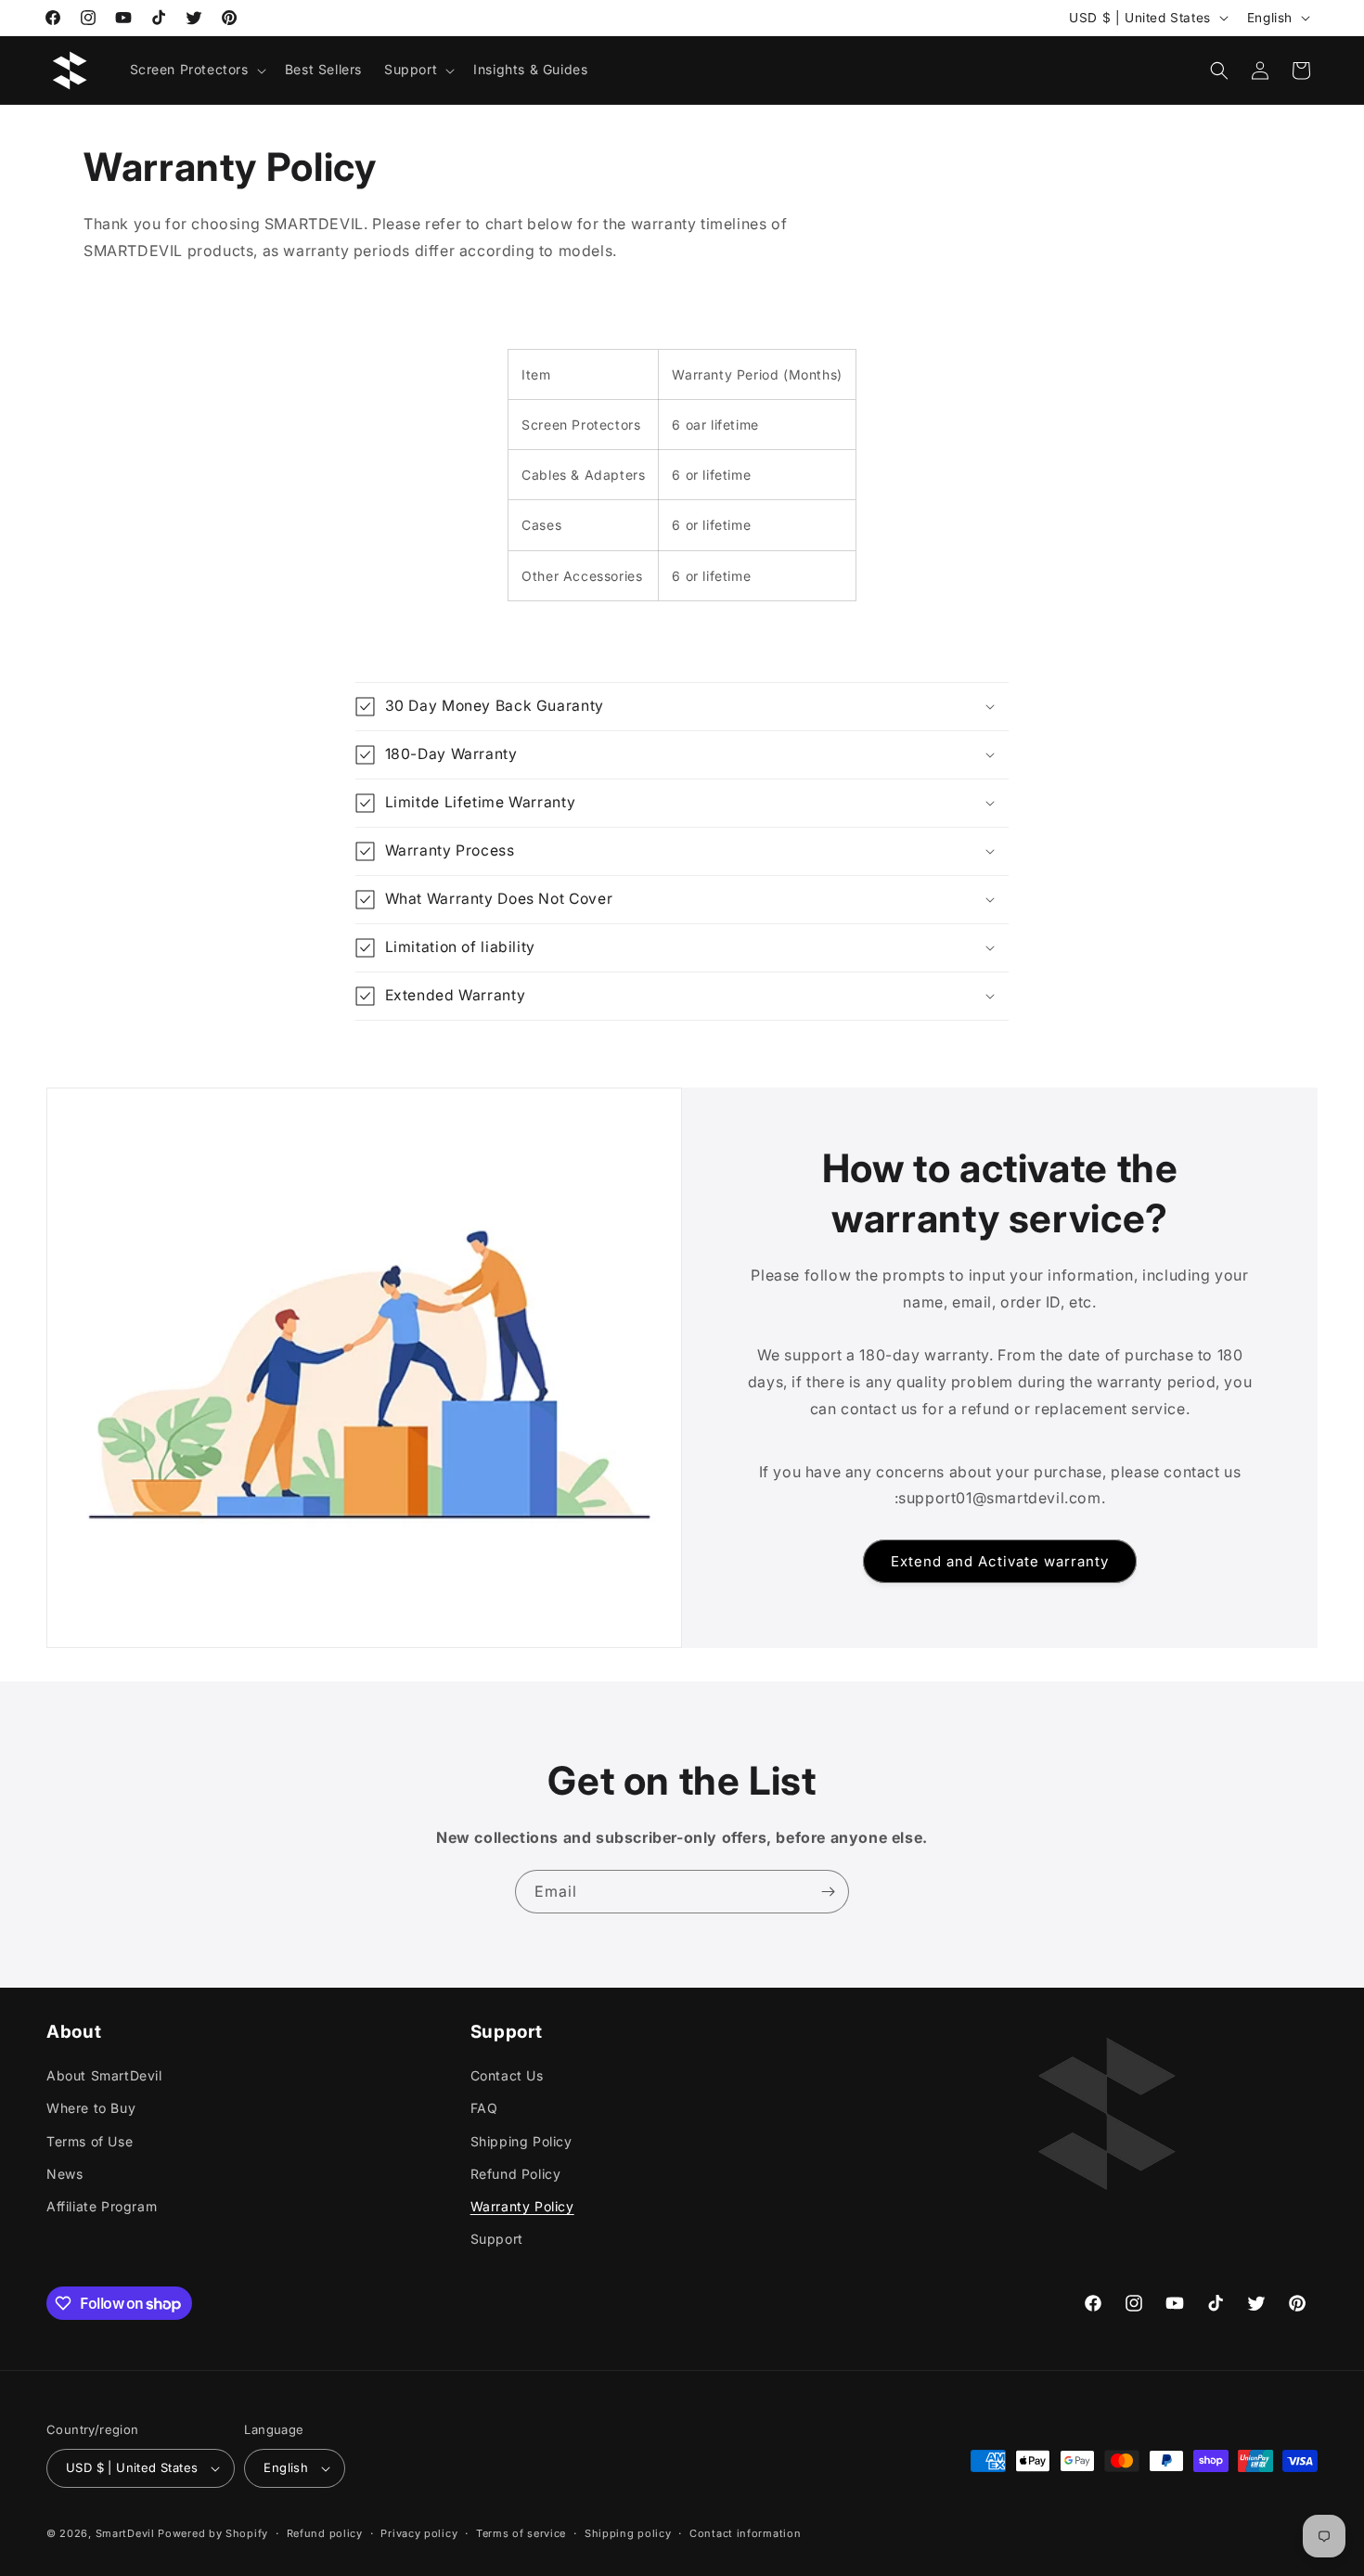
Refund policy (325, 2532)
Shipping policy (628, 2532)
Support (497, 2239)
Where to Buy (91, 2108)
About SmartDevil (104, 2075)
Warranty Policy (522, 2206)
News (64, 2174)
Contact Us (507, 2075)
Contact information (745, 2532)
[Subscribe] (828, 1892)
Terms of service (521, 2532)
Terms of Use (90, 2140)
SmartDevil (125, 2533)
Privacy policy (419, 2532)
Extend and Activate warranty (1000, 1560)
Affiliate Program (102, 2206)
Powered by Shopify (213, 2533)
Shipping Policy (521, 2140)
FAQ (484, 2108)
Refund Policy (516, 2174)
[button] (196, 70)
